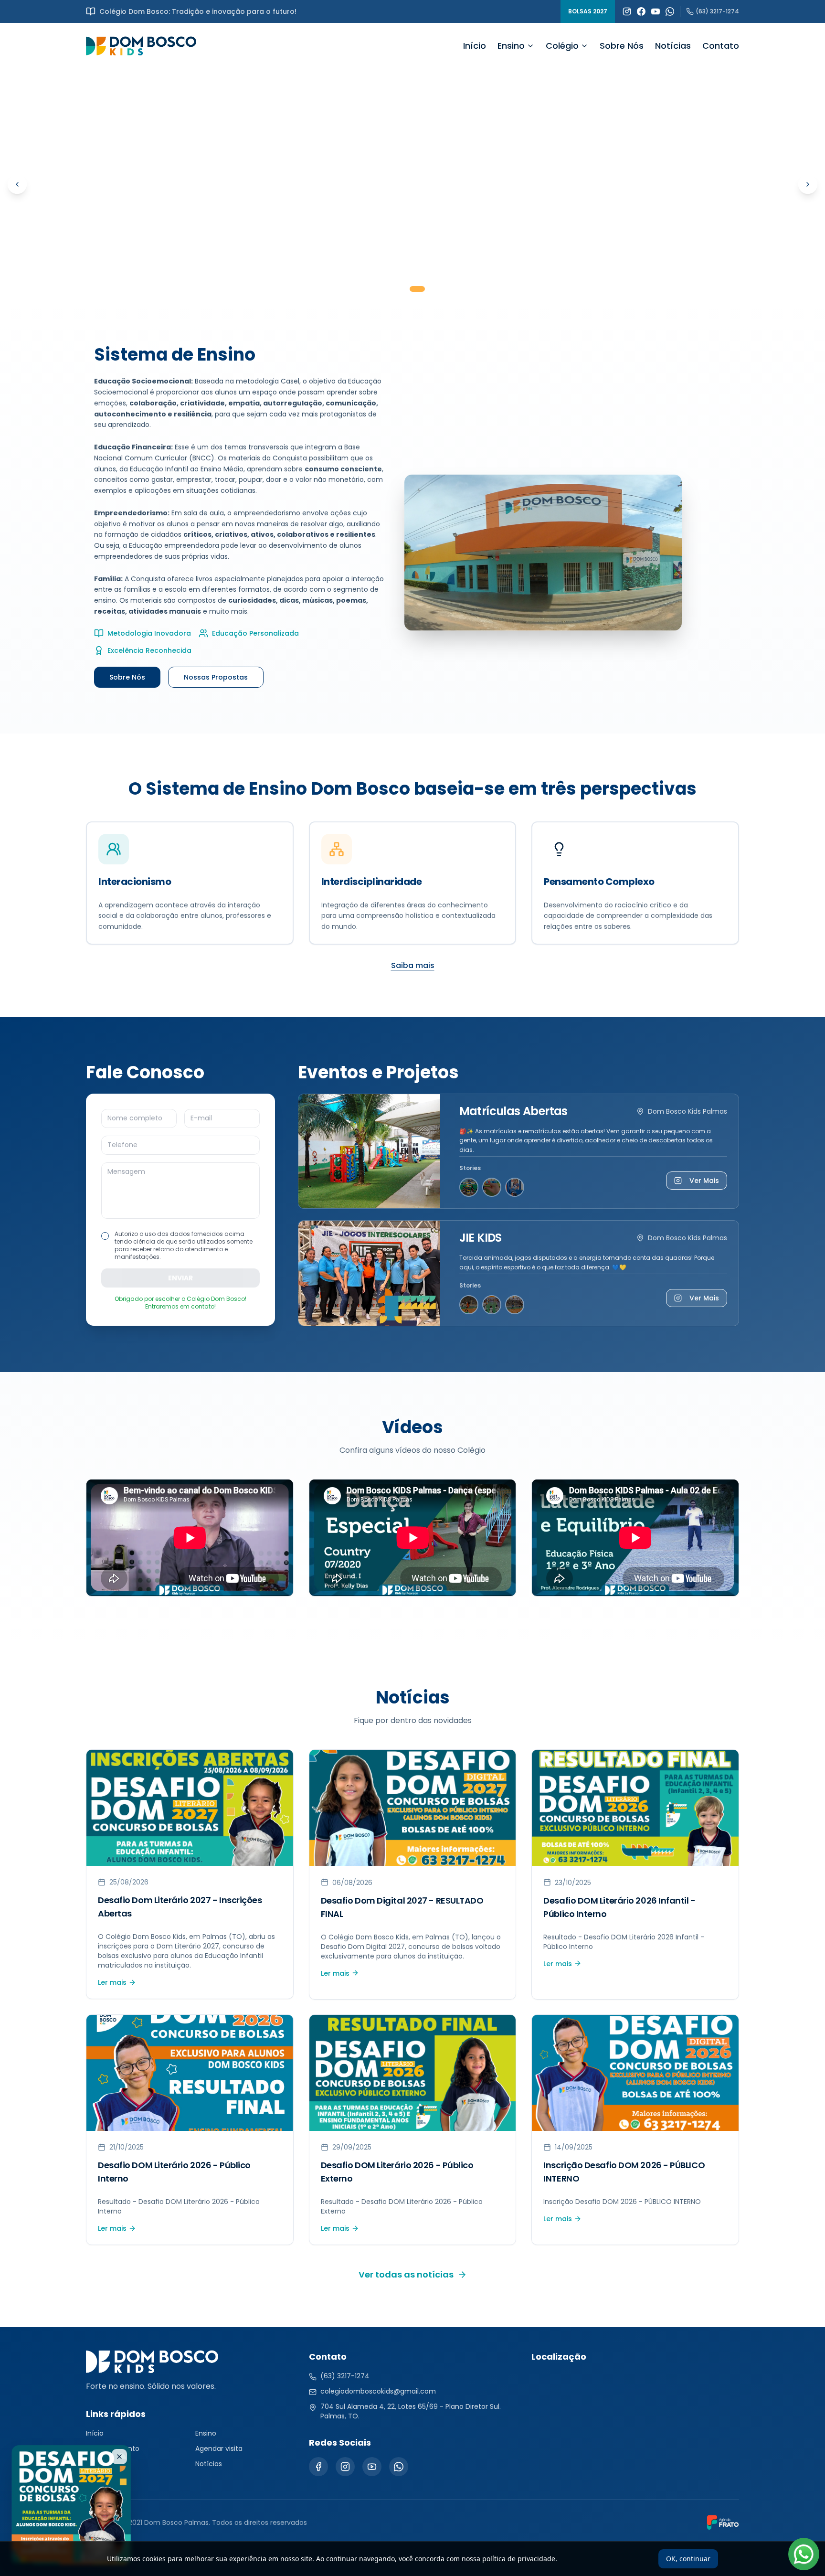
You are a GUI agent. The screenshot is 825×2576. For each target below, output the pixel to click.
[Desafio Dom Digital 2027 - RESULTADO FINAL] (412, 184)
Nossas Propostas (216, 677)
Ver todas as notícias (406, 2274)
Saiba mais (413, 965)
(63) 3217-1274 (717, 11)
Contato (721, 46)
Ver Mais (704, 1181)
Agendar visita (219, 2448)
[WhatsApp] (670, 11)
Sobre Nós (622, 46)
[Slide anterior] (17, 184)
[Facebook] (641, 11)
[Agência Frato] (723, 2523)
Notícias (673, 46)
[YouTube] (656, 11)
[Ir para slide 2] (417, 289)
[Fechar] (119, 2457)
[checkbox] (105, 1236)
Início (475, 46)
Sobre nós (102, 2464)
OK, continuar (688, 2559)
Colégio (562, 46)
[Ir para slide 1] (403, 289)
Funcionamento (113, 2448)
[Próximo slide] (808, 184)
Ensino (511, 46)
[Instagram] (627, 11)
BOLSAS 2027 (588, 11)
